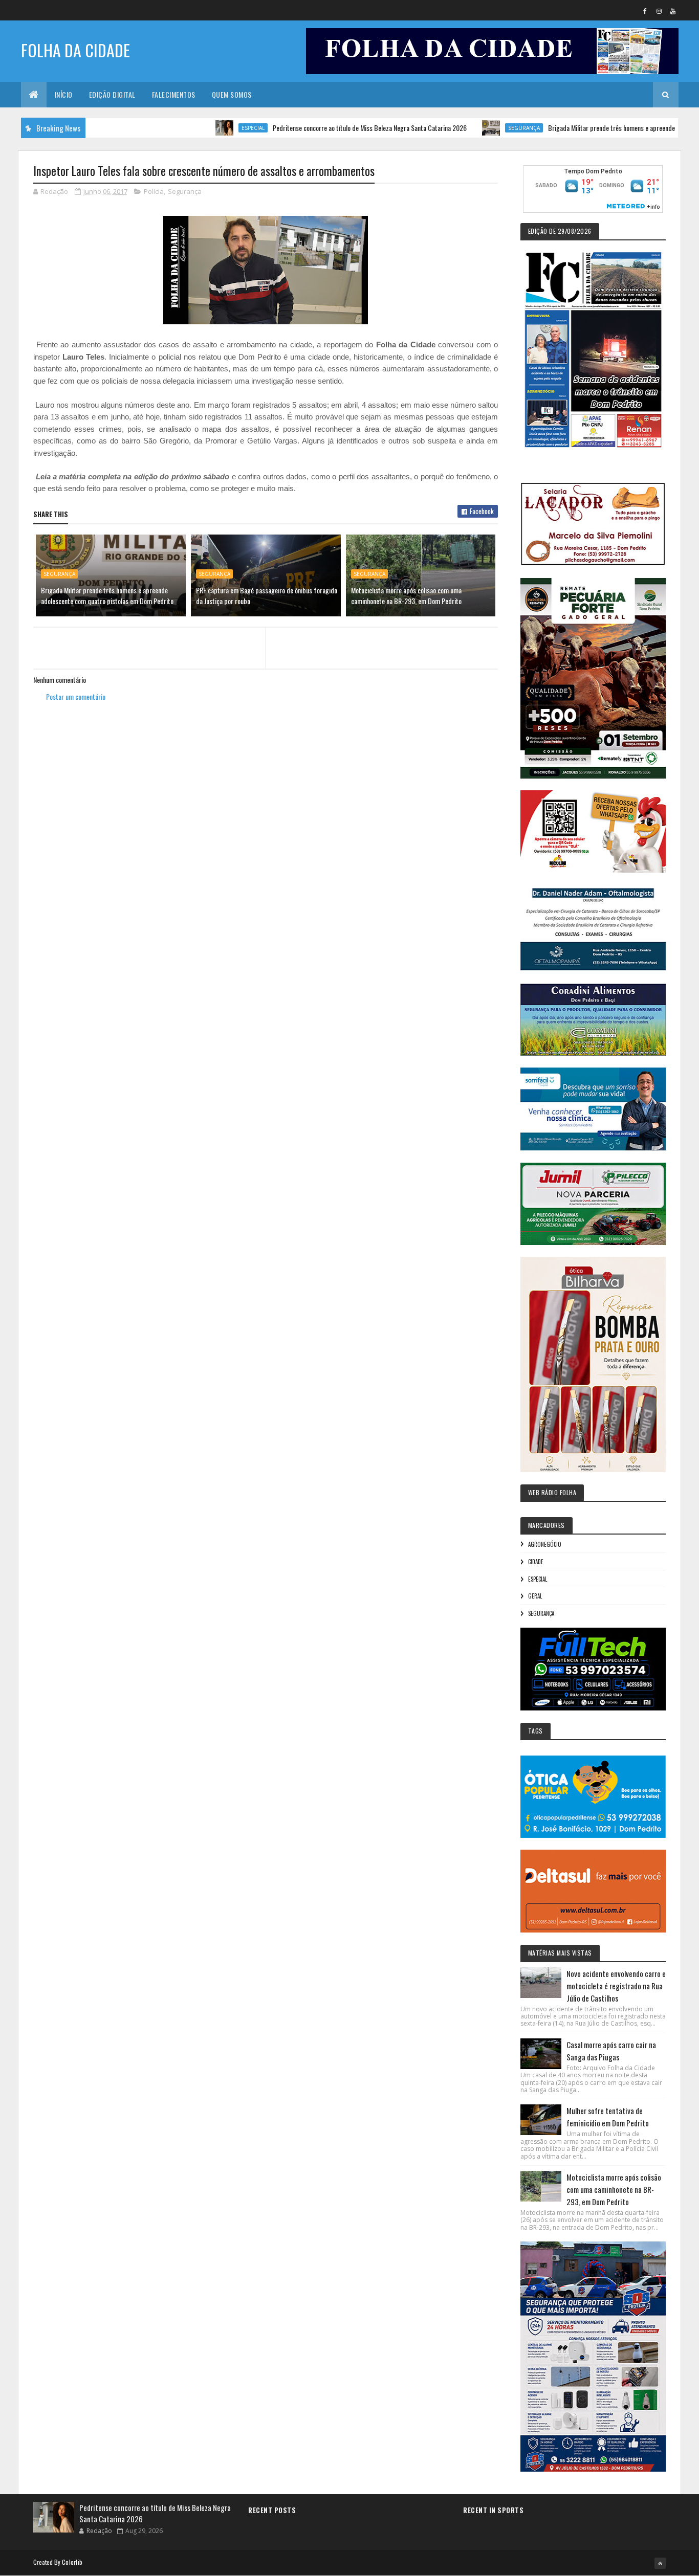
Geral (535, 1596)
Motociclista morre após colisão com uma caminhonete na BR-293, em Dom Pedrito (406, 595)
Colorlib (72, 2562)
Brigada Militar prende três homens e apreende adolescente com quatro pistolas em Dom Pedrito (107, 595)
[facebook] (645, 11)
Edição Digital (112, 94)
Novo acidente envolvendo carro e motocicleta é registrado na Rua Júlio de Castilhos (616, 1986)
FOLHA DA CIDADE (75, 50)
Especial (200, 128)
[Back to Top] (660, 2563)
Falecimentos (174, 94)
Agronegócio (545, 1544)
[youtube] (673, 11)
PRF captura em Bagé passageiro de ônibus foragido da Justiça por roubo (267, 595)
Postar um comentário (76, 696)
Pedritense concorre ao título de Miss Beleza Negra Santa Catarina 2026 (317, 128)
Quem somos (232, 94)
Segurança (471, 128)
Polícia (154, 191)
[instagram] (659, 11)
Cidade (536, 1562)
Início (64, 94)
